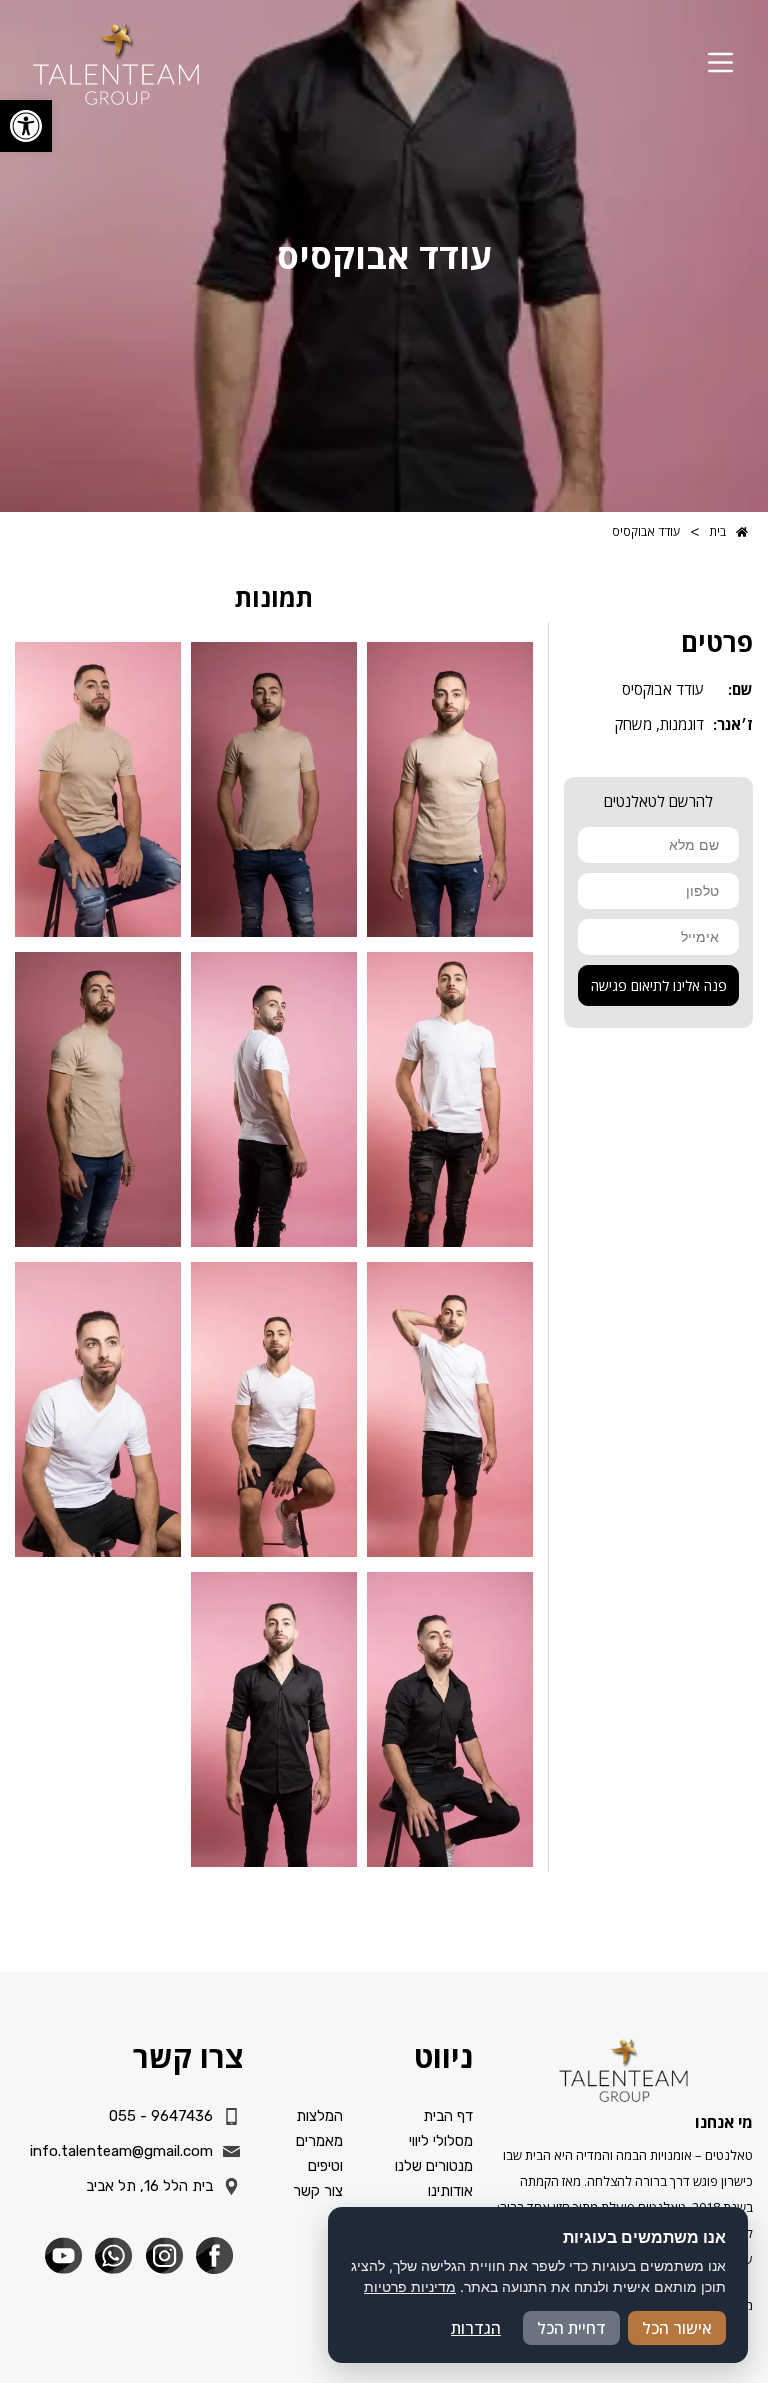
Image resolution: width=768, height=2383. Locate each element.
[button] (720, 64)
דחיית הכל (571, 2328)
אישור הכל (677, 2328)
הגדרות (476, 2328)
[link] (26, 126)
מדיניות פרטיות (410, 2286)
